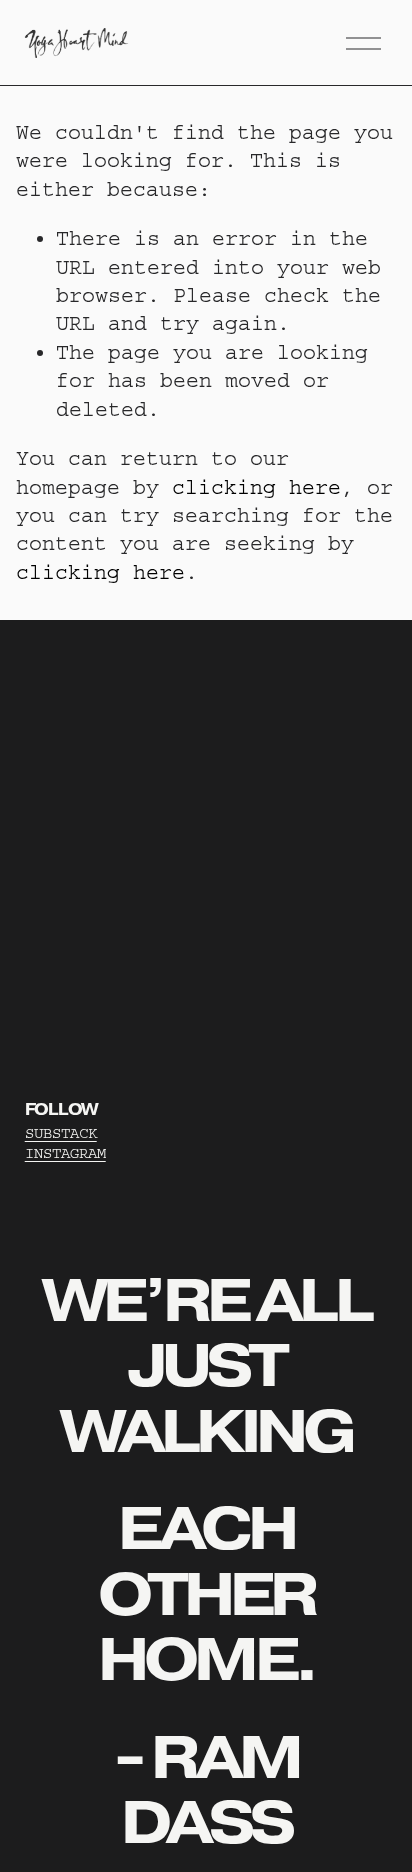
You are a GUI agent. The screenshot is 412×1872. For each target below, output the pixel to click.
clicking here (256, 487)
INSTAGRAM (65, 1153)
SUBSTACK (61, 1133)
